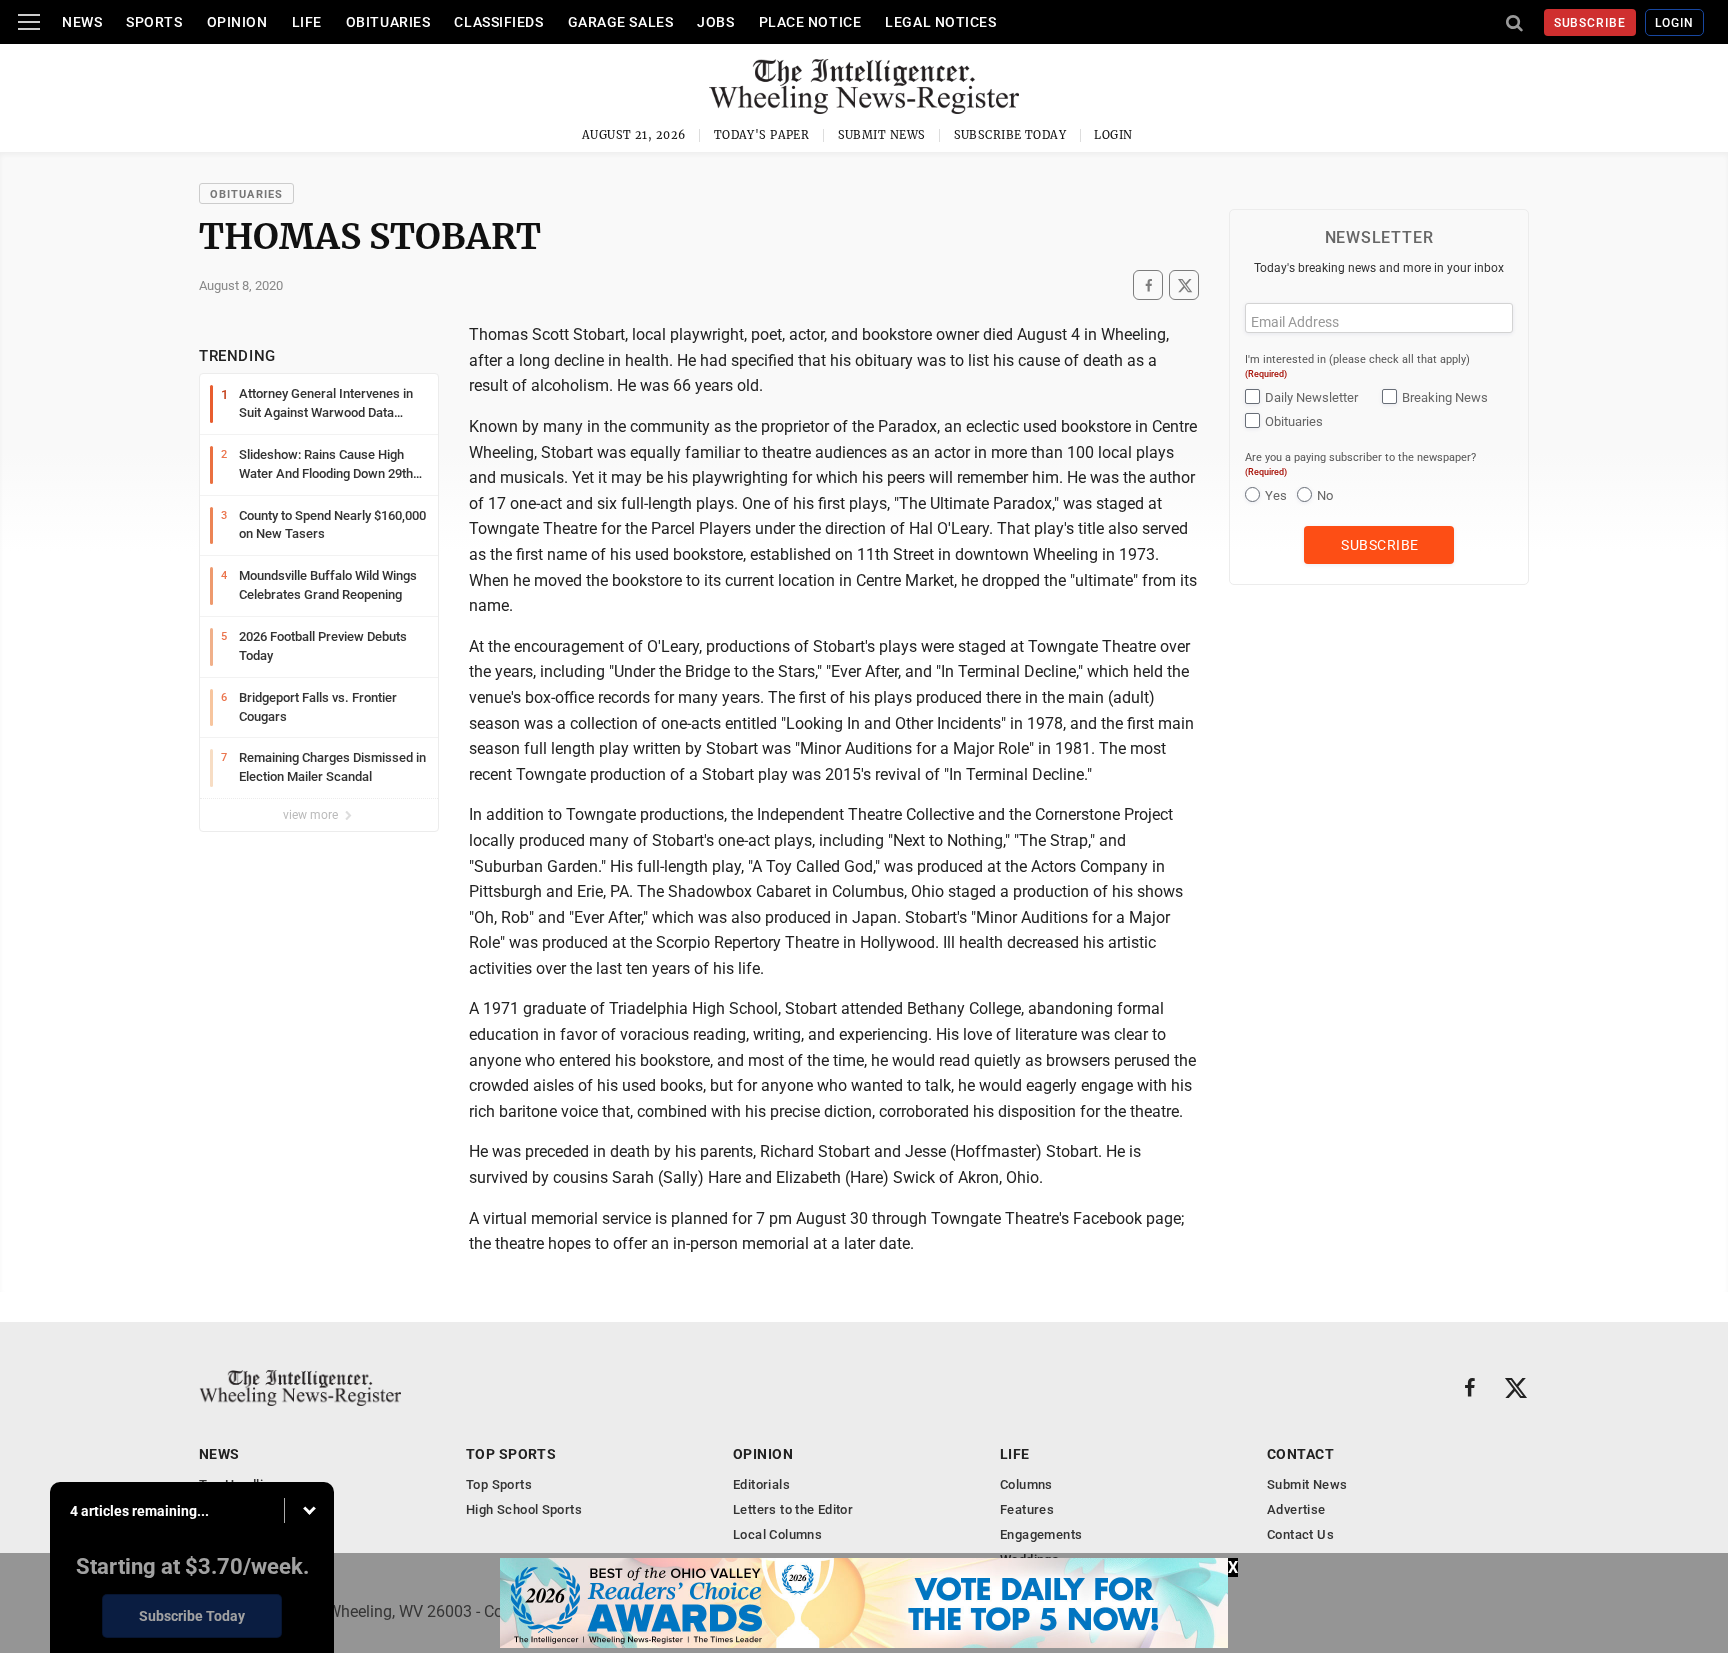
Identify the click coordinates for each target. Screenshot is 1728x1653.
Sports (154, 22)
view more (312, 815)
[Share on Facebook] (1148, 285)
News (82, 22)
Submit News (882, 135)
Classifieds (498, 22)
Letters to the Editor (793, 1509)
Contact (1300, 1454)
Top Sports (511, 1454)
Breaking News (1445, 397)
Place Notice (810, 22)
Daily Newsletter (1311, 397)
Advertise (1296, 1509)
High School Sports (524, 1509)
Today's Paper (762, 135)
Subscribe (1590, 23)
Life (307, 22)
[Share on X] (1184, 285)
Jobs (715, 22)
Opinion (237, 22)
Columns (1026, 1484)
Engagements (1041, 1534)
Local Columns (777, 1534)
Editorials (761, 1484)
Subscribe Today (1010, 135)
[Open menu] (29, 22)
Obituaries (388, 22)
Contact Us (1300, 1534)
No (1325, 495)
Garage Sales (621, 22)
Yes (1276, 495)
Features (1027, 1509)
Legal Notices (940, 22)
